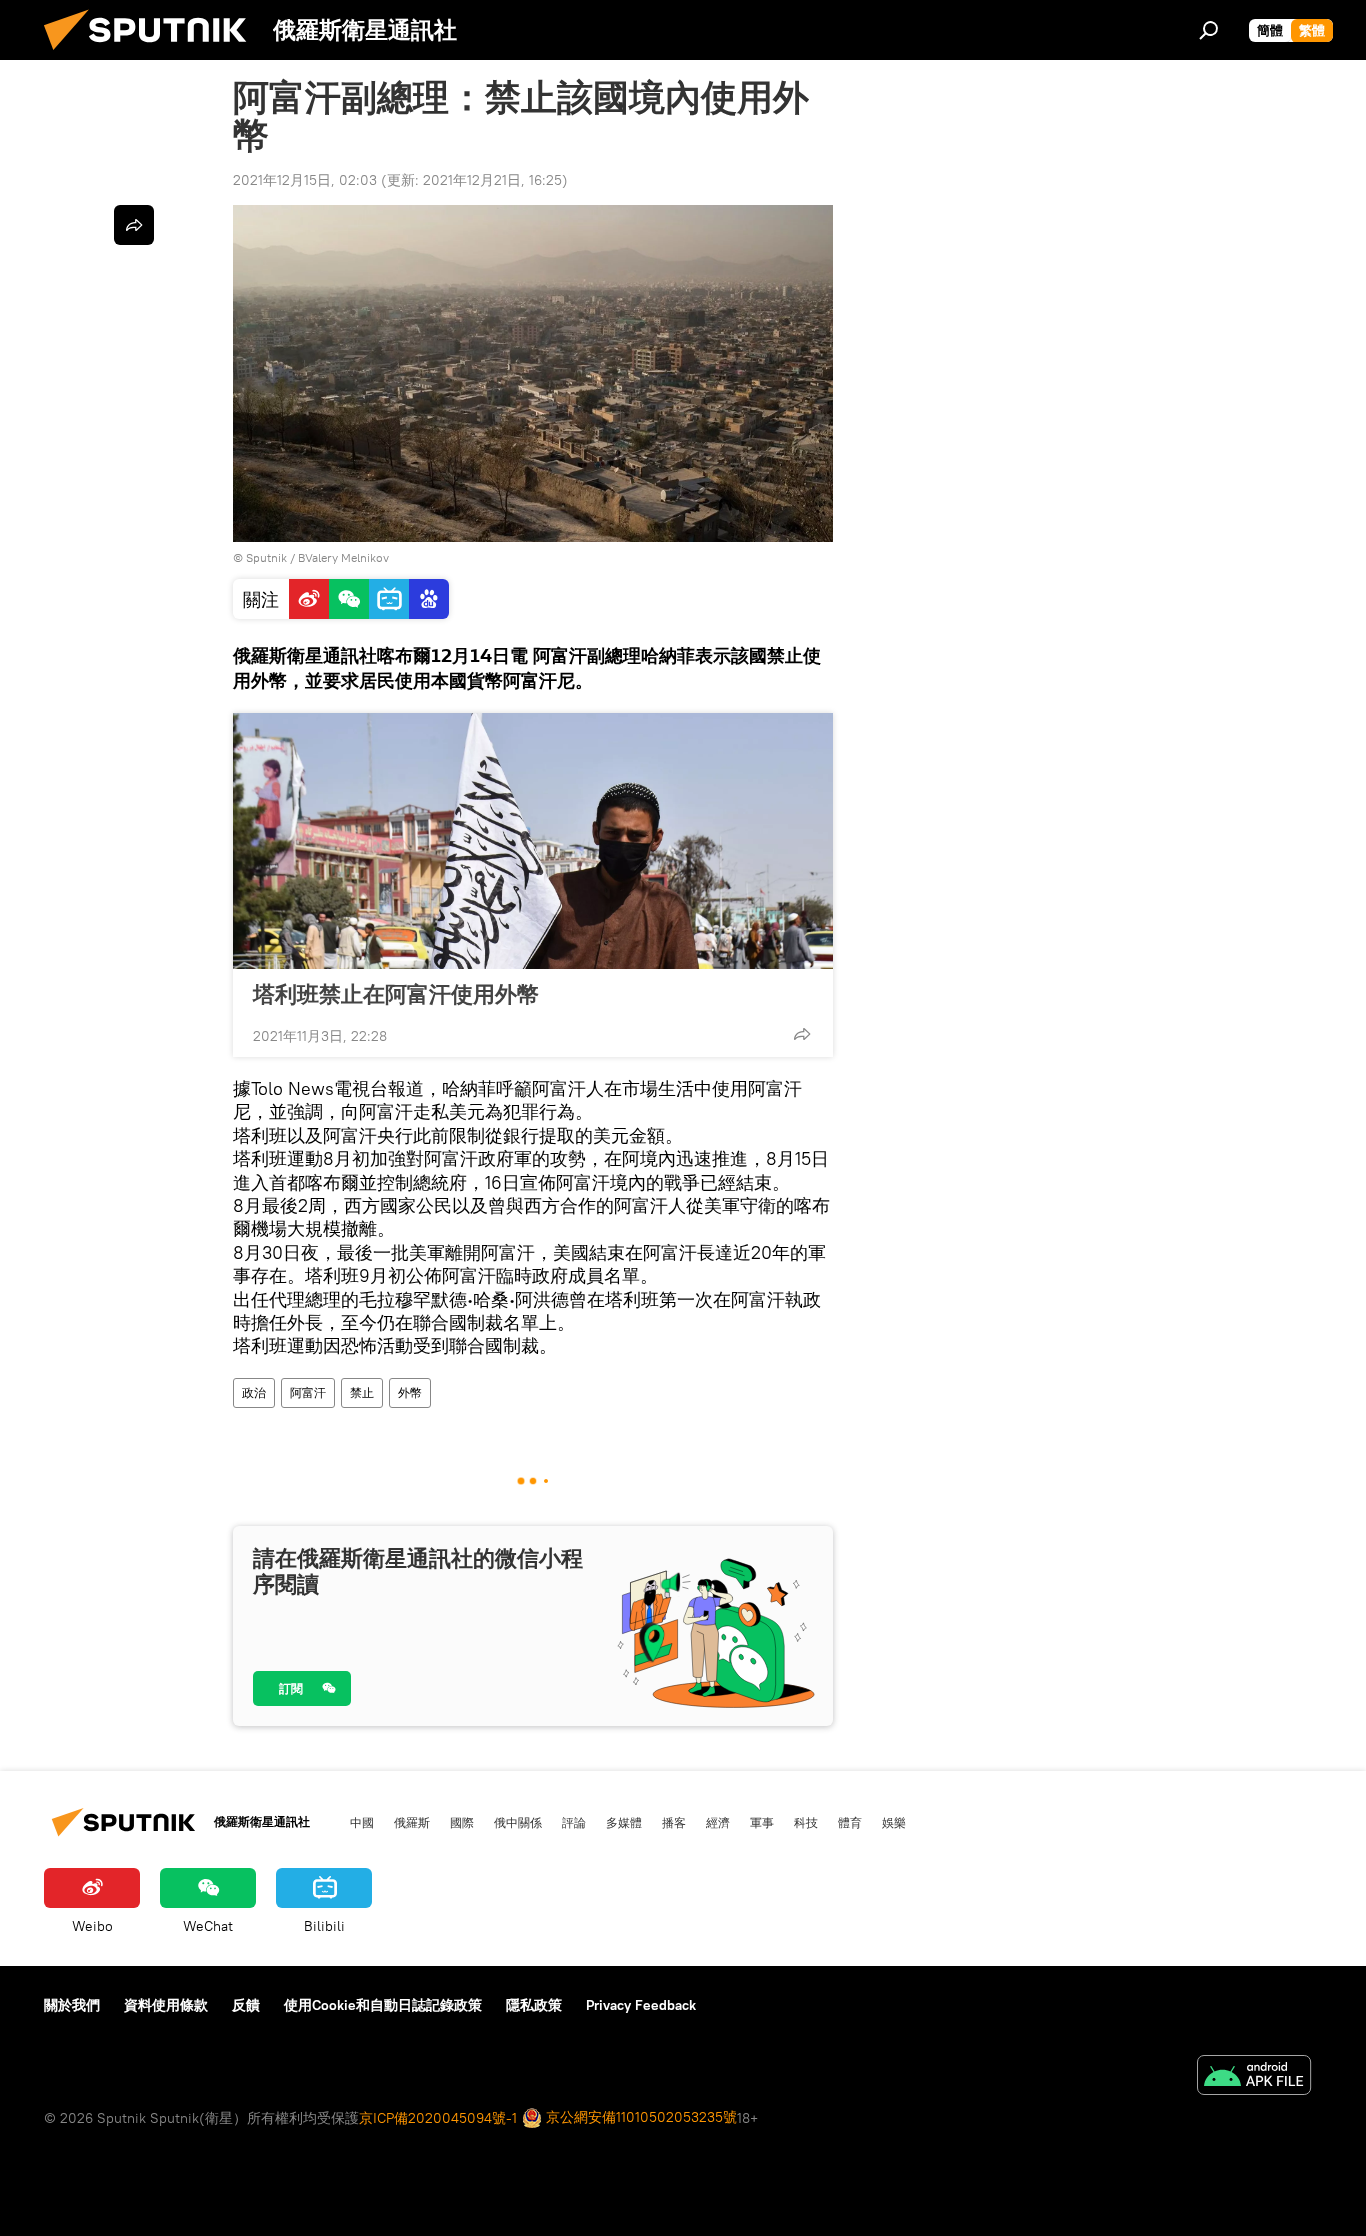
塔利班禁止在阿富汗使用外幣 (396, 994)
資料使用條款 (166, 2005)
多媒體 (624, 1822)
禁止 (362, 1392)
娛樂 (894, 1822)
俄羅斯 (412, 1822)
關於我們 (72, 2005)
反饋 (246, 2005)
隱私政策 (534, 2005)
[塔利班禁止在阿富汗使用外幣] (533, 841)
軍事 (762, 1822)
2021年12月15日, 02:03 (305, 180)
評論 (574, 1822)
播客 (674, 1822)
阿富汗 (308, 1392)
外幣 (410, 1392)
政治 (254, 1392)
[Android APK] (1254, 2077)
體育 (850, 1822)
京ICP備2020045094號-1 (438, 2118)
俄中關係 (518, 1822)
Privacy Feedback (641, 2005)
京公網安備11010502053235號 (639, 2117)
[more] (802, 1034)
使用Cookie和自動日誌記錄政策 (383, 2005)
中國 (362, 1822)
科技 (806, 1822)
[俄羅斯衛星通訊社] (153, 55)
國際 (462, 1822)
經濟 (718, 1822)
